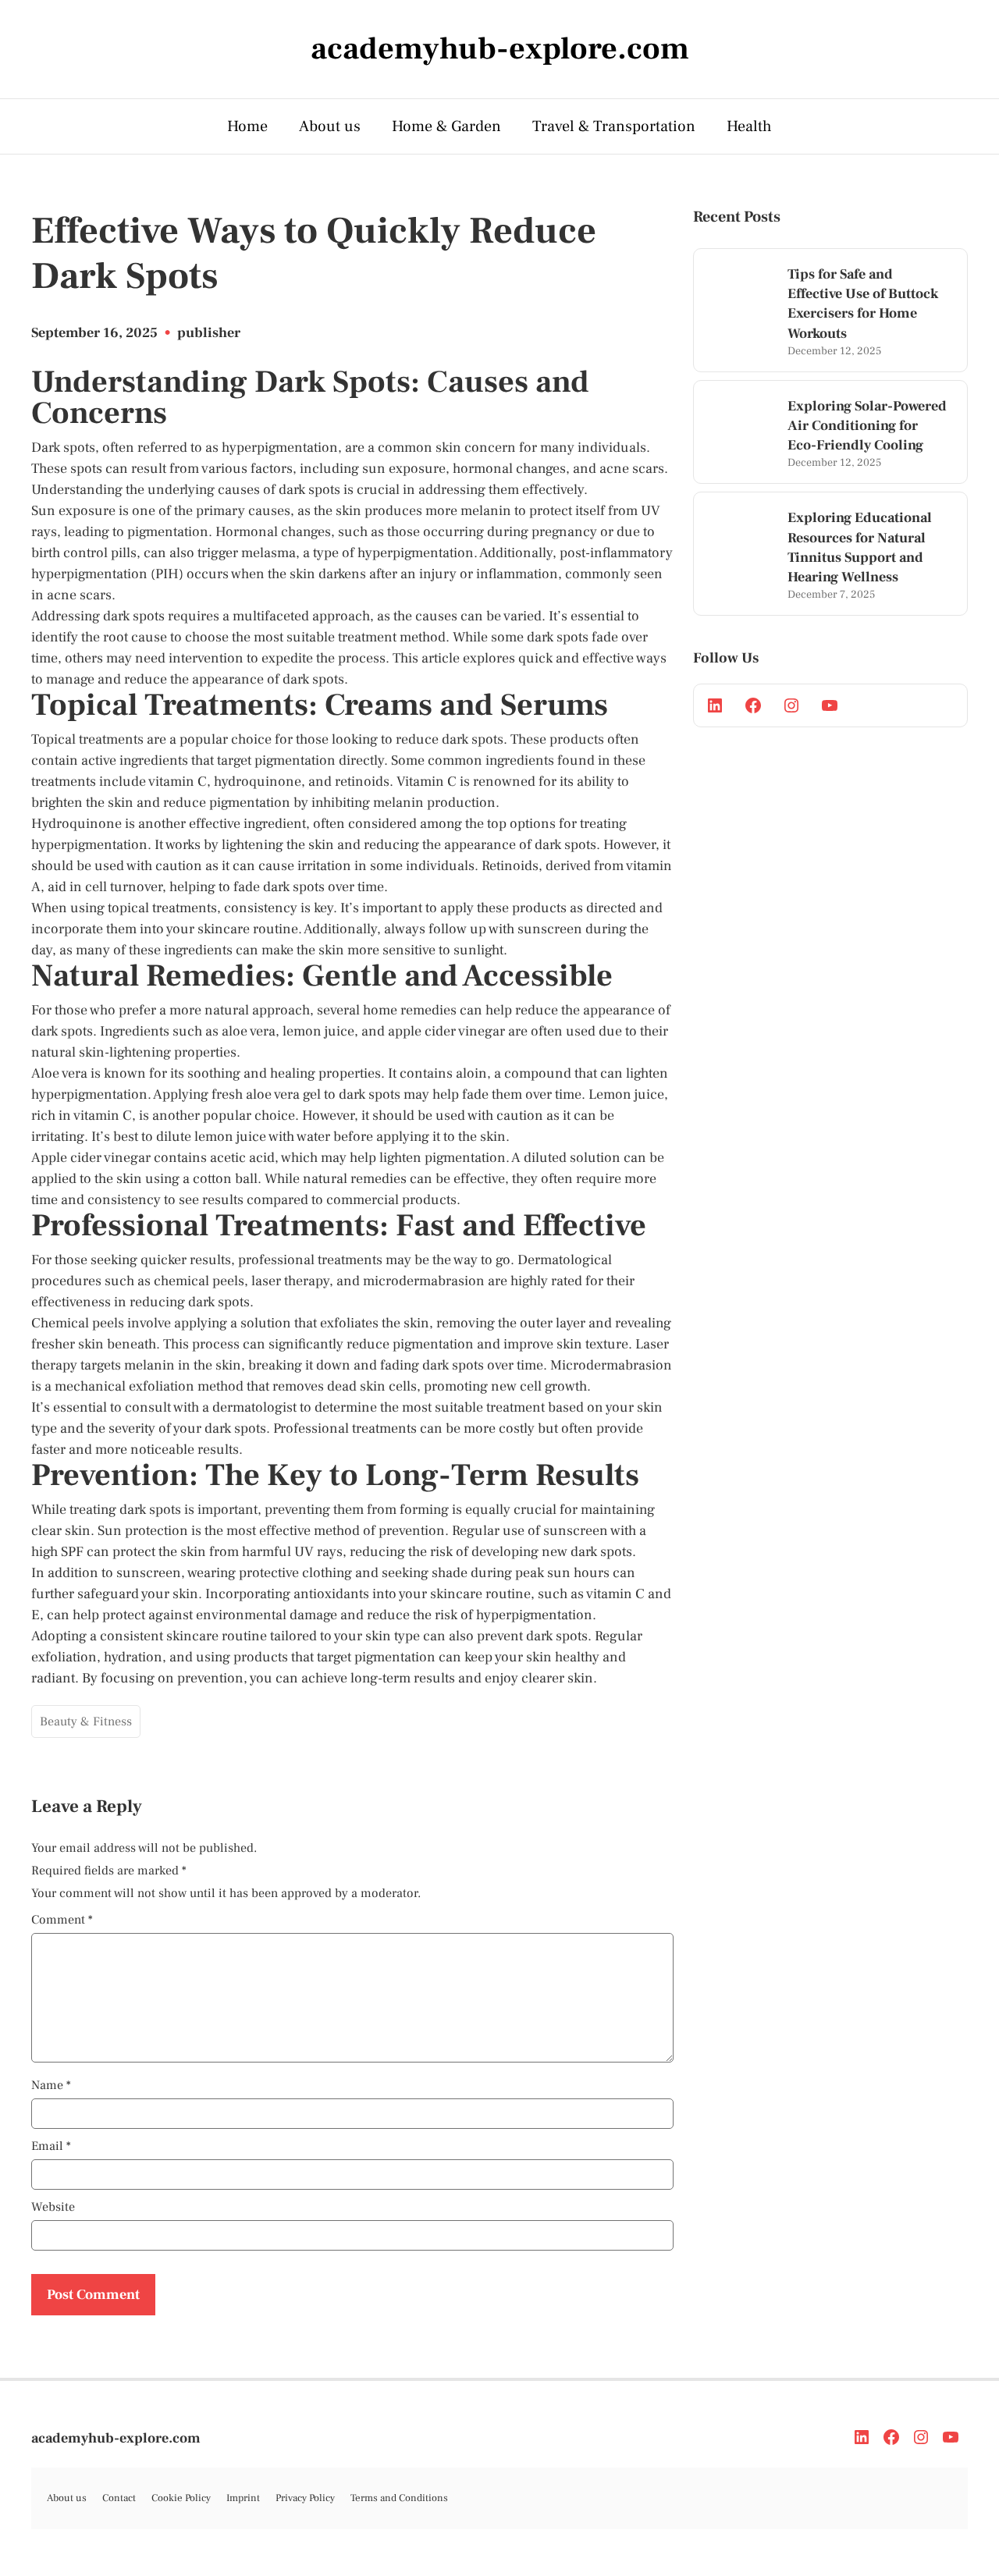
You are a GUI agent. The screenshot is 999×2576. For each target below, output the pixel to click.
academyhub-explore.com (116, 2438)
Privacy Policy (305, 2498)
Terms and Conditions (399, 2498)
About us (330, 126)
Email (51, 2146)
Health (749, 126)
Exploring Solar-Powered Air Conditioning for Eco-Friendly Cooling (867, 426)
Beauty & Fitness (86, 1721)
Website (53, 2207)
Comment (62, 1920)
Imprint (243, 2498)
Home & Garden (446, 126)
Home (247, 126)
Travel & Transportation (614, 126)
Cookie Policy (181, 2498)
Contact (119, 2498)
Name (51, 2085)
